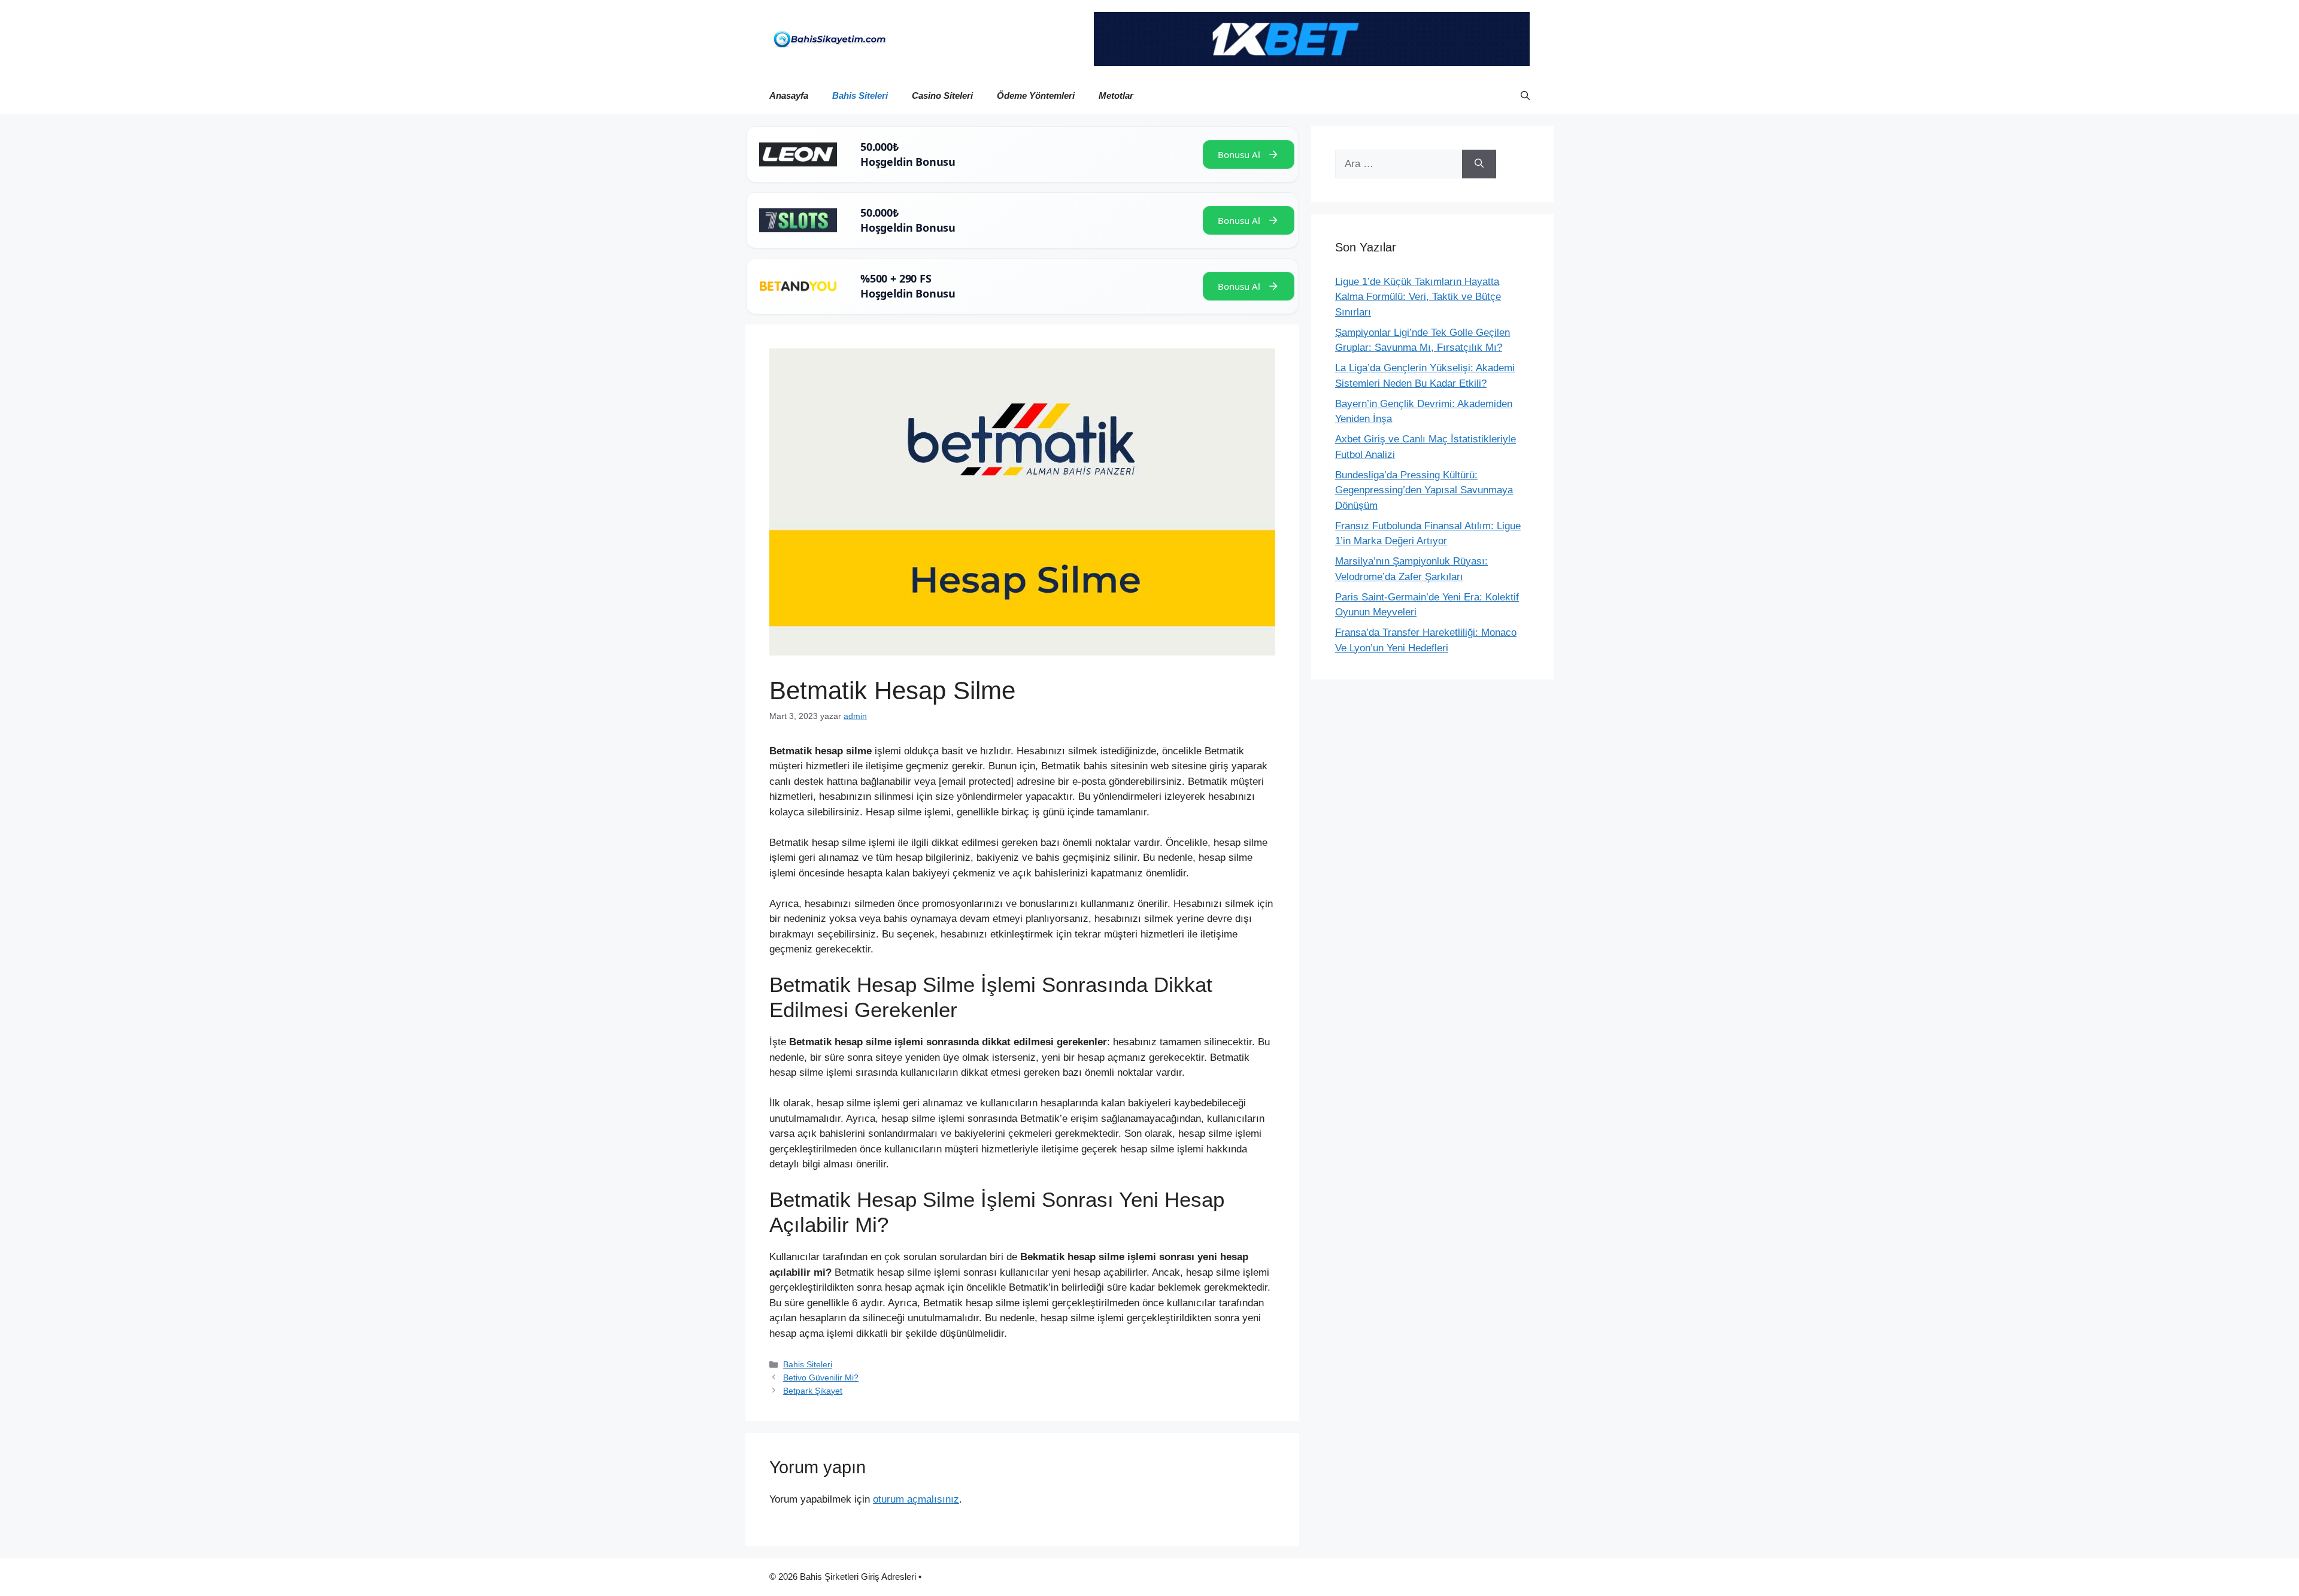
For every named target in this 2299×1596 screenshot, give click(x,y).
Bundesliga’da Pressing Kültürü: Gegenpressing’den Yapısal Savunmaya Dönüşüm (1424, 490)
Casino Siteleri (942, 95)
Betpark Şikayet (813, 1391)
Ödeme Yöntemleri (1036, 95)
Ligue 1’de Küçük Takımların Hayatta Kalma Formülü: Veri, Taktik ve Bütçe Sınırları (1418, 297)
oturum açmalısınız (916, 1499)
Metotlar (1116, 95)
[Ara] (1479, 164)
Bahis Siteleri (860, 95)
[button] (1525, 96)
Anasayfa (789, 95)
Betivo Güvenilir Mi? (821, 1377)
